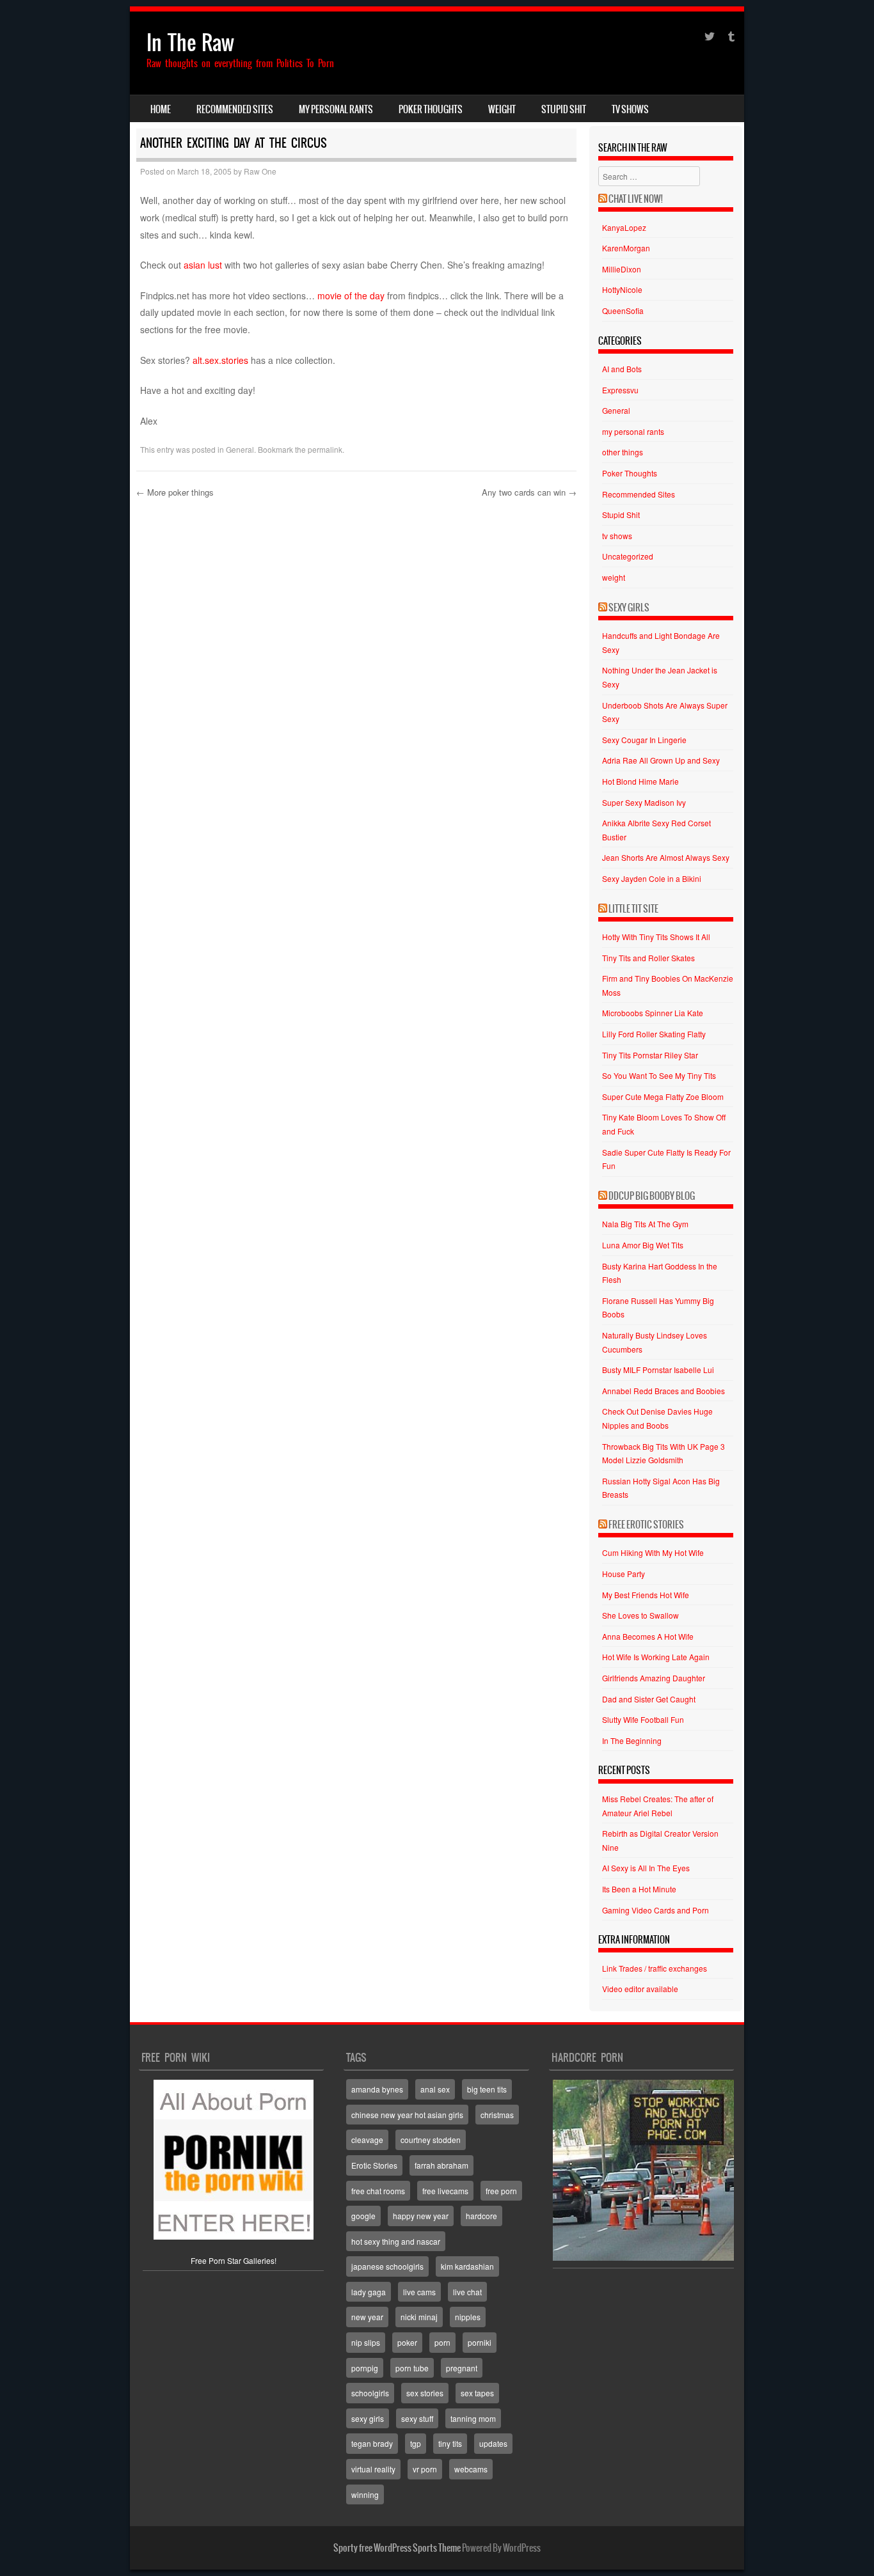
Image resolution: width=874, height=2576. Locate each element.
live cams (419, 2292)
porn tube (412, 2368)
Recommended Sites (235, 109)
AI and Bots (622, 369)
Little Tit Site (633, 909)
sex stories (425, 2393)
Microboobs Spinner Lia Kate (653, 1013)
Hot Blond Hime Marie (640, 781)
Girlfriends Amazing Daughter (654, 1678)
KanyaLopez (624, 227)
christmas (497, 2115)
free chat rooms (378, 2191)
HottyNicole (622, 289)
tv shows (630, 109)
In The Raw (190, 43)
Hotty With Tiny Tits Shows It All (656, 937)
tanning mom (473, 2418)
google (363, 2216)
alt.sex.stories (220, 360)
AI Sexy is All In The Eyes (646, 1868)
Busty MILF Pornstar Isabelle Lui (658, 1370)
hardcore (481, 2216)
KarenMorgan (626, 248)
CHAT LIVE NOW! (636, 199)
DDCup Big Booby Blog (652, 1196)
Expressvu (620, 390)
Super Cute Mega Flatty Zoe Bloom (663, 1096)
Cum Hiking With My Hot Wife (653, 1552)
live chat (467, 2292)
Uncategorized (628, 556)
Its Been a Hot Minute (639, 1889)
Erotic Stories (374, 2165)
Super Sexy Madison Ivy (644, 802)
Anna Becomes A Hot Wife (648, 1636)
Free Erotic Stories (646, 1525)
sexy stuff (417, 2418)
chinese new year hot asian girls (407, 2115)
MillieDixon (622, 269)
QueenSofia (623, 310)
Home (161, 109)
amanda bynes (377, 2089)
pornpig (365, 2368)
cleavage (367, 2140)
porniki (480, 2342)
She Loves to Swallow (640, 1615)
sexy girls (368, 2418)
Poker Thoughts (431, 109)
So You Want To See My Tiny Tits (659, 1075)
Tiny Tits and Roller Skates (648, 958)
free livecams (445, 2191)
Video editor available (640, 1989)
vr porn (425, 2469)
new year (367, 2317)
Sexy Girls (629, 608)
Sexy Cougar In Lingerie (644, 740)
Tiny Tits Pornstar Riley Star (650, 1055)
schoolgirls (370, 2393)
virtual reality (373, 2469)
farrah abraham (441, 2165)
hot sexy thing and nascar (396, 2241)
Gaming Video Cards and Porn (655, 1910)
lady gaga (369, 2292)
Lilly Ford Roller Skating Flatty (654, 1034)
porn (442, 2342)
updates (493, 2443)
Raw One (260, 171)
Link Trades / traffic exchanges (655, 1968)
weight (502, 109)
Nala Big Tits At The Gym (645, 1224)
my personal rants (336, 109)
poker (407, 2342)
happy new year (421, 2216)
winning (365, 2494)
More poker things (175, 492)
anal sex (435, 2089)
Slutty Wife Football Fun (643, 1719)
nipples (468, 2317)
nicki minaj (419, 2317)
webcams (471, 2469)
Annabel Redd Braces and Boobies (663, 1391)
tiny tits (450, 2443)
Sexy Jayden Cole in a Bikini (652, 878)
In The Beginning (632, 1740)
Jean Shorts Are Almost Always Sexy (666, 857)
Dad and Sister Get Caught (649, 1699)
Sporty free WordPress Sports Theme (397, 2548)
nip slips (366, 2342)
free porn (501, 2191)
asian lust (203, 265)
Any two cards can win (529, 492)
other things (623, 452)
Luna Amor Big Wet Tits (643, 1245)
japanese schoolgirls (387, 2266)
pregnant (462, 2368)
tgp (416, 2443)
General (240, 449)
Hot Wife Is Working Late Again (656, 1657)
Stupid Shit (564, 109)
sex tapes (477, 2393)
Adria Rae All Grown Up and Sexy (661, 760)
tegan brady (372, 2443)
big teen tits (487, 2089)
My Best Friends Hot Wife (646, 1595)
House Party (624, 1574)
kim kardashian (467, 2266)
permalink (325, 449)
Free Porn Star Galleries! (234, 2260)
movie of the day (351, 295)
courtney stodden (431, 2140)
